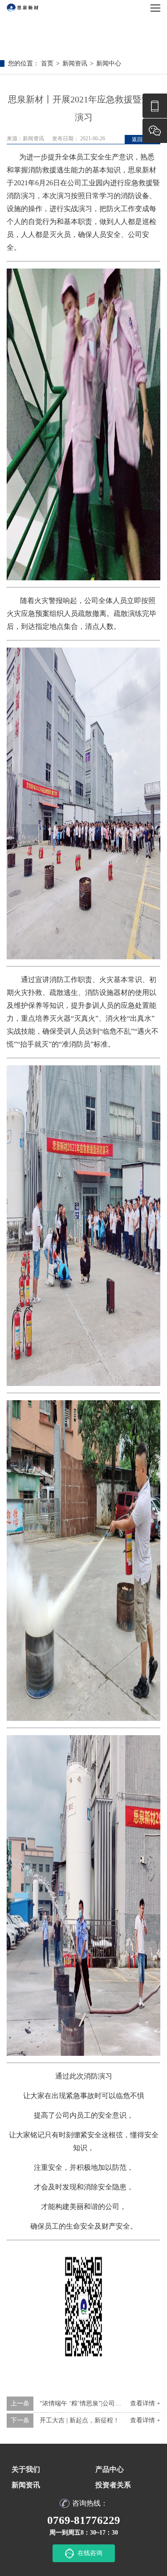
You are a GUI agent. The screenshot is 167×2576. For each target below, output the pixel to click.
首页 (47, 63)
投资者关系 (113, 2485)
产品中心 (110, 2469)
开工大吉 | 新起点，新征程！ (79, 2420)
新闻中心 (109, 63)
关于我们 (26, 2469)
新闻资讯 (75, 63)
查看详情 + (145, 2420)
